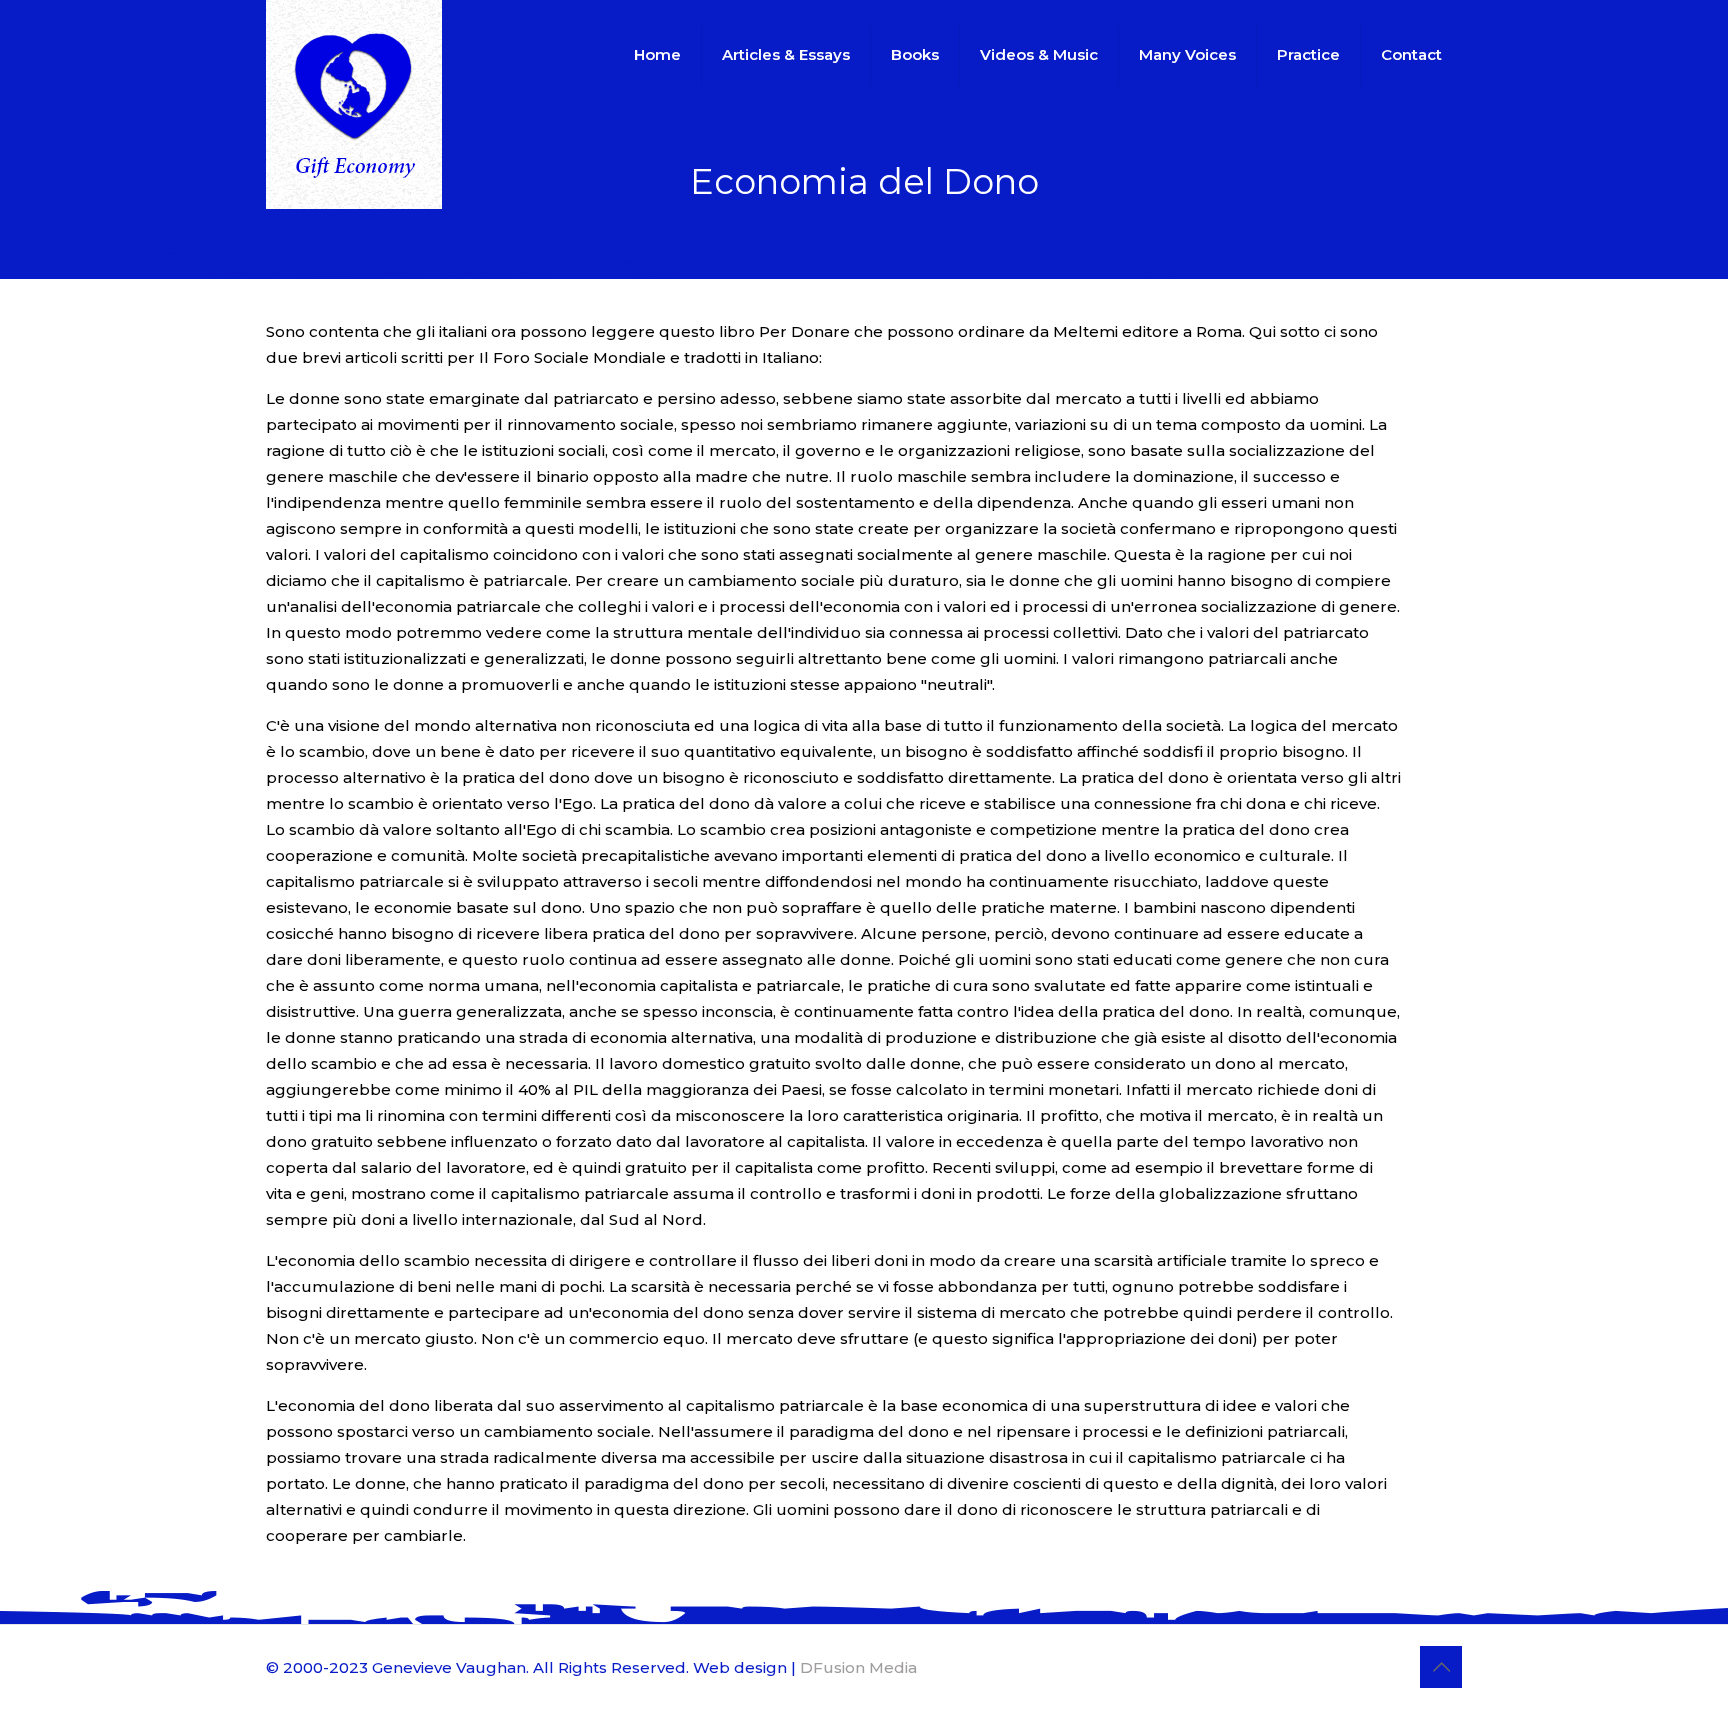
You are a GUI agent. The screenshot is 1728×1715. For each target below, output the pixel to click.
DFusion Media (858, 1667)
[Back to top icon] (1441, 1667)
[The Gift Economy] (354, 104)
